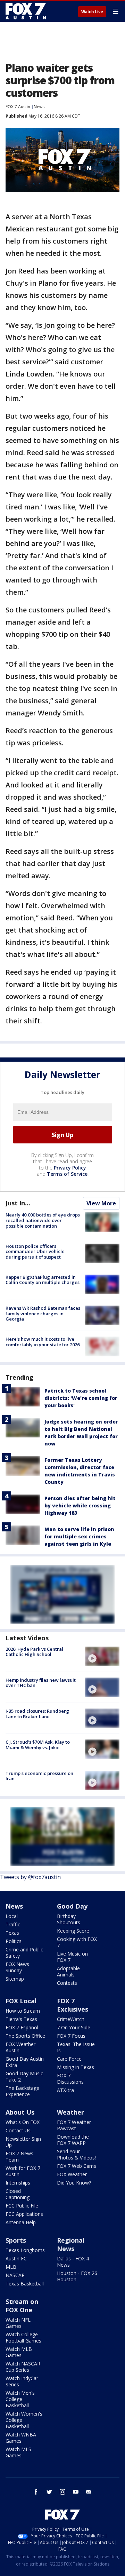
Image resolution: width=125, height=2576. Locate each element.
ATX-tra (65, 2090)
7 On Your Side (74, 2027)
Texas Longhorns (25, 2250)
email (89, 2492)
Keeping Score (73, 1931)
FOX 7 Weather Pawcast (74, 2125)
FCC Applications (24, 2214)
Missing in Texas (76, 2067)
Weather (70, 2112)
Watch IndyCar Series (22, 2381)
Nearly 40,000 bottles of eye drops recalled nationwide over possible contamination (43, 1220)
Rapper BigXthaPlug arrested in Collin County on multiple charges (43, 1280)
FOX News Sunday (17, 1967)
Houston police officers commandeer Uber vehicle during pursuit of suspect (35, 1251)
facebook (36, 2492)
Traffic (13, 1924)
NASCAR (15, 2275)
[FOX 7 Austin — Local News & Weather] (26, 11)
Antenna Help (21, 2222)
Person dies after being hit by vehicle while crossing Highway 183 (80, 1505)
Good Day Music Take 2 (24, 2076)
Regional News (71, 2244)
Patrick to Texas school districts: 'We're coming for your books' (81, 1398)
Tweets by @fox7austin (30, 1877)
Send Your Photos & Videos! (76, 2154)
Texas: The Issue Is (76, 2047)
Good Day (72, 1906)
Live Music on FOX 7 (72, 1957)
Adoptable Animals (68, 1971)
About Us (20, 2112)
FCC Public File (22, 2206)
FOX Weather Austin (20, 2047)
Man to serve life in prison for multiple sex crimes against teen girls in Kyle (79, 1536)
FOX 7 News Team (19, 2157)
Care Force (69, 2059)
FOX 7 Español (22, 2027)
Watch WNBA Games (21, 2438)
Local (12, 1916)
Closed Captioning (18, 2194)
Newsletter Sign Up (23, 2142)
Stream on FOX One (22, 2306)
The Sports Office (25, 2036)
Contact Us (18, 2130)
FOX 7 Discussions (70, 2079)
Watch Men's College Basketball (20, 2399)
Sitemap (15, 1979)
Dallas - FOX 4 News (73, 2262)
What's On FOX (23, 2122)
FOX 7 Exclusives (73, 2005)
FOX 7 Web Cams (77, 2166)
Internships (18, 2183)
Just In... (18, 1203)
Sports (16, 2240)
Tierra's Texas (21, 2019)
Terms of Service (67, 1174)
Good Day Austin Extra (25, 2062)
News (39, 107)
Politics (14, 1941)
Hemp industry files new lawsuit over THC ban (41, 1683)
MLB (11, 2267)
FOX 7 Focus (71, 2036)
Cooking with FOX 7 (77, 1942)
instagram (62, 2492)
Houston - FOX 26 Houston (77, 2276)
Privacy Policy (70, 1168)
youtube (76, 2492)
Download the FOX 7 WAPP (73, 2140)
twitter (49, 2492)
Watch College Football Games (23, 2337)
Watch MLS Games (18, 2452)
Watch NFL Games (18, 2323)
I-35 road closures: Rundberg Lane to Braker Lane (37, 1714)
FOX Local (21, 2001)
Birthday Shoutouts (69, 1919)
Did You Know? (74, 2183)
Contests (67, 1983)
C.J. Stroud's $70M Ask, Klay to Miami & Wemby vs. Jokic (38, 1745)
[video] (102, 1656)
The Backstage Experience (22, 2091)
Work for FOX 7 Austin (23, 2171)
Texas (12, 1933)
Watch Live (92, 12)
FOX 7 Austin (18, 107)
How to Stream (23, 2011)
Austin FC (16, 2258)
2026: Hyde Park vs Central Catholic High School (34, 1652)
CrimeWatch (71, 2019)
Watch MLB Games (19, 2352)
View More (101, 1203)
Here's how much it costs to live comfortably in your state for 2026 (43, 1342)
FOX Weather (72, 2174)
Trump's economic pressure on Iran (39, 1776)
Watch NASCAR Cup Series (23, 2367)
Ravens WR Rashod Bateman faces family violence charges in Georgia (43, 1313)
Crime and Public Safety (24, 1953)
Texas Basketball (25, 2284)
